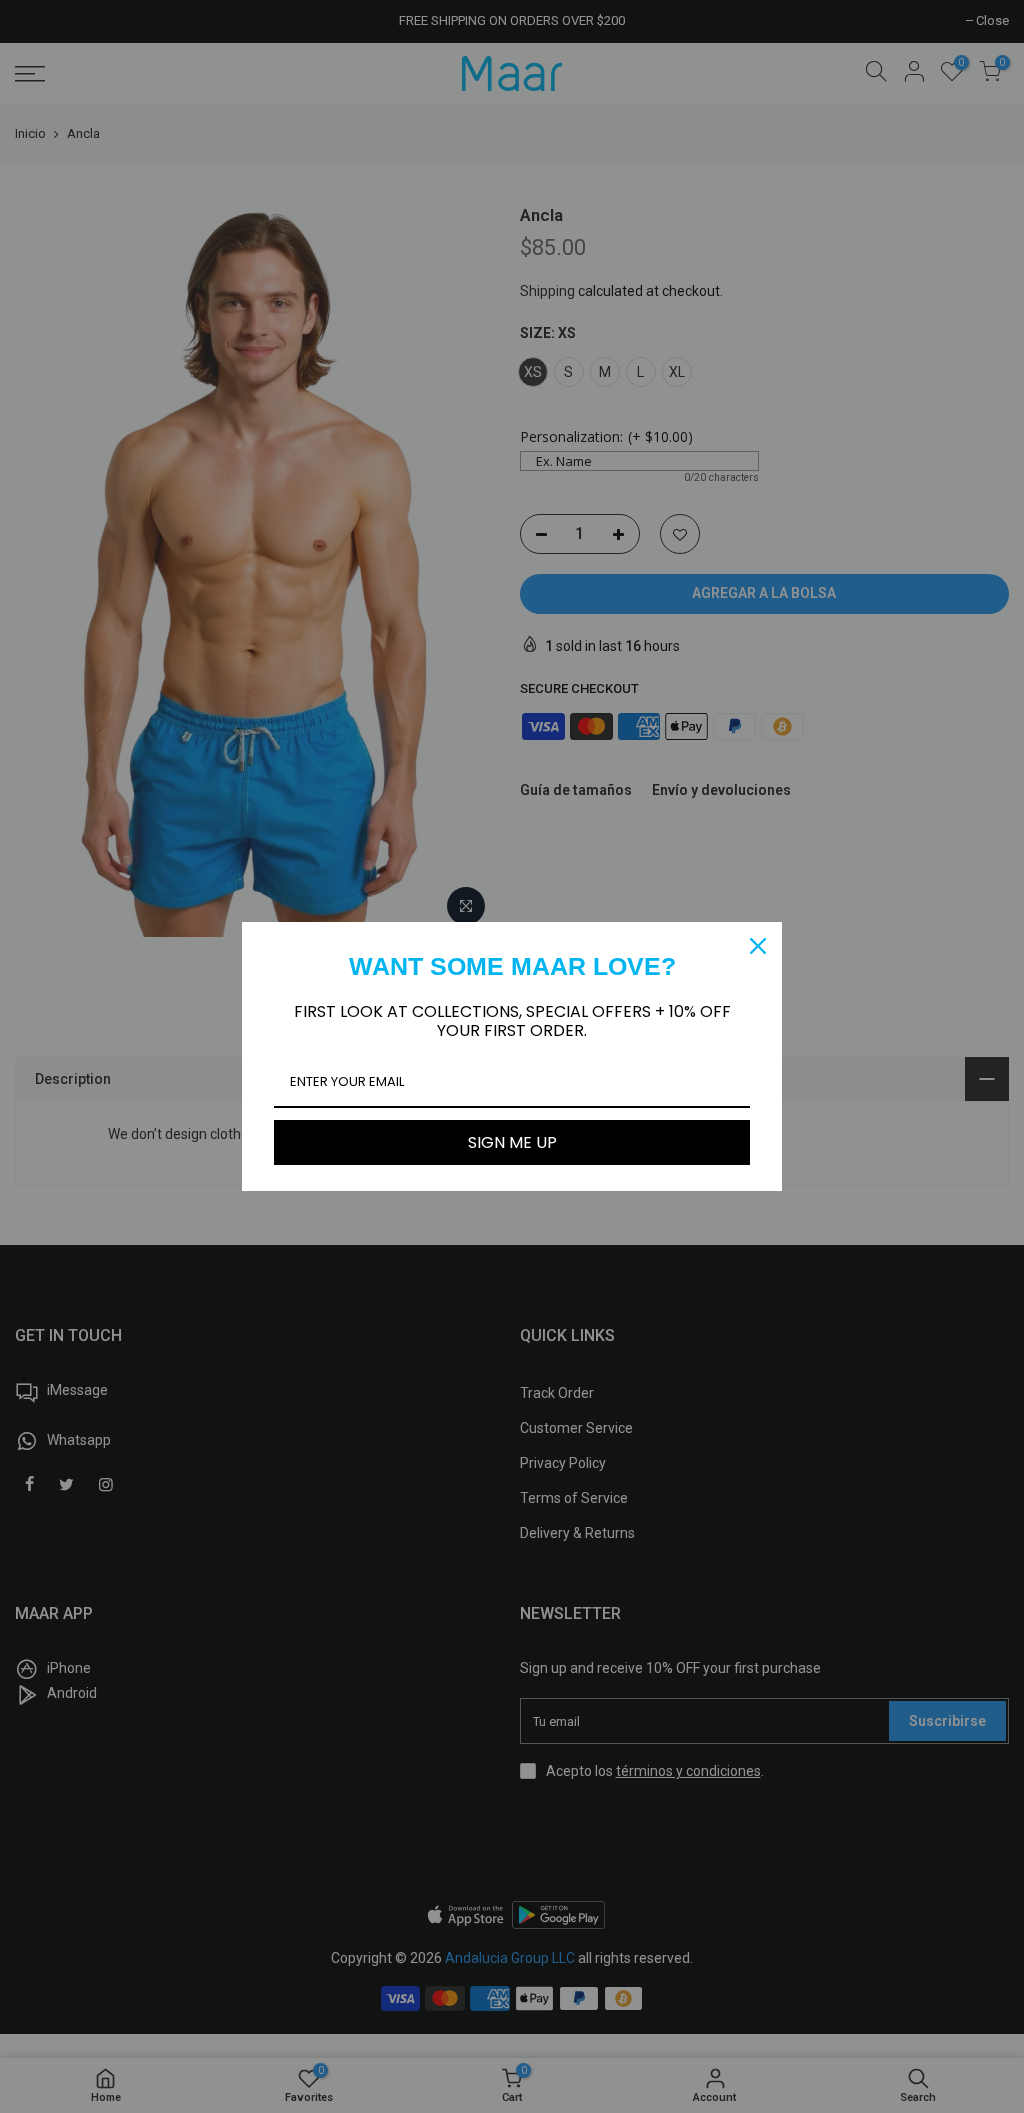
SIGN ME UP (512, 1142)
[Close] (758, 946)
